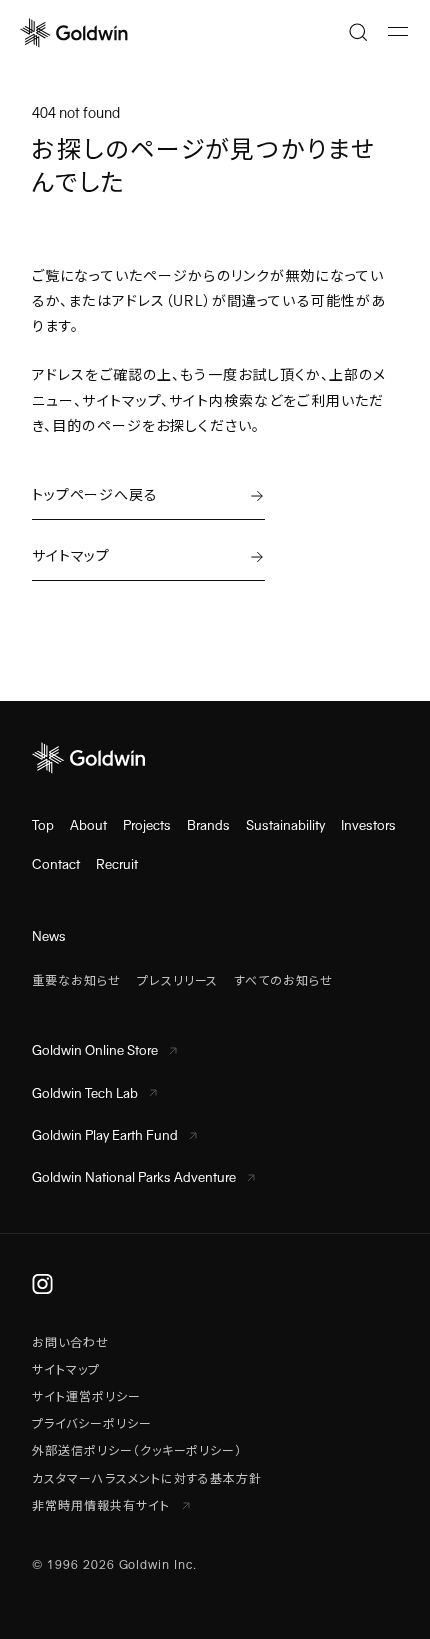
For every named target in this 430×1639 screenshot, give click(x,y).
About (88, 825)
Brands (208, 825)
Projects (147, 825)
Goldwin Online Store (95, 1050)
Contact (56, 864)
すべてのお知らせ (283, 981)
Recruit (117, 864)
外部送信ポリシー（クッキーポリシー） (137, 1451)
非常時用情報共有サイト (103, 1506)
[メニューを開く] (398, 32)
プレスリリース (178, 981)
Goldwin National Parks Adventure (134, 1177)
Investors (368, 825)
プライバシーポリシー (92, 1424)
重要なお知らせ (76, 981)
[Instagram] (42, 1284)
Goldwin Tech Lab (85, 1093)
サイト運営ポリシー (86, 1397)
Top (43, 825)
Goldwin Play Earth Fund (105, 1135)
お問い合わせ (70, 1343)
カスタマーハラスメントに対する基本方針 (147, 1479)
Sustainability (285, 825)
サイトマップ (66, 1370)
